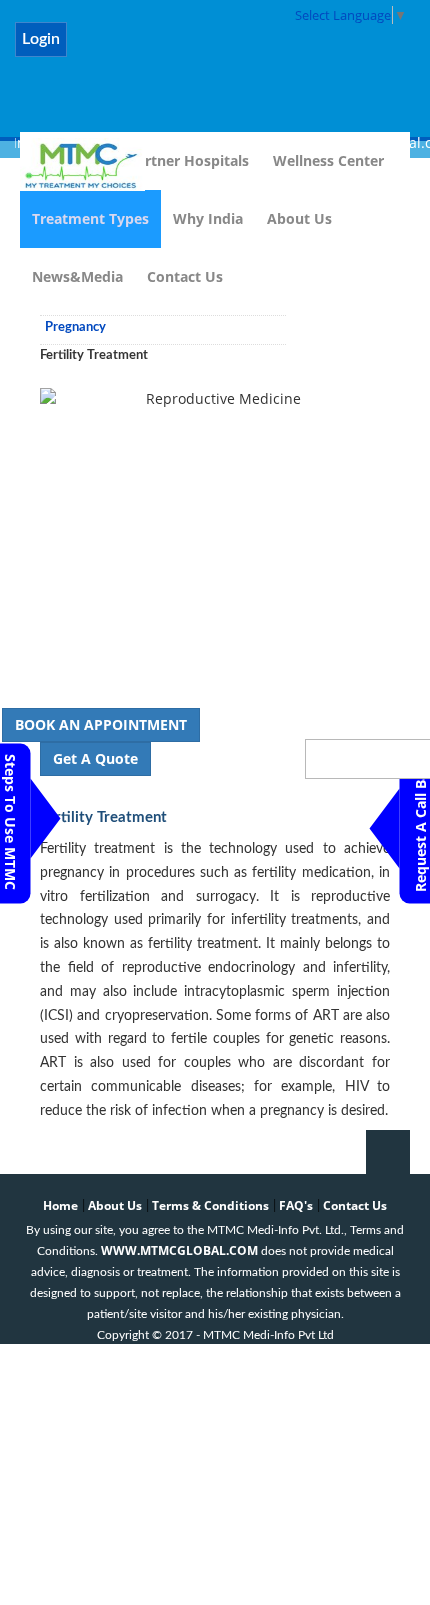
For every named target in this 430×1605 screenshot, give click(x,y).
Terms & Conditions (210, 1205)
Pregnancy (75, 327)
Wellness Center (328, 160)
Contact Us (185, 276)
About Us (299, 218)
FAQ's (296, 1205)
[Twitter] (150, 51)
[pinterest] (254, 51)
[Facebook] (98, 51)
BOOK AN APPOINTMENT (101, 724)
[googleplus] (306, 51)
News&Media (77, 276)
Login (41, 39)
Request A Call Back (420, 823)
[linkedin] (202, 51)
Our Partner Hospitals (173, 160)
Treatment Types (90, 218)
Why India (208, 218)
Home (60, 1205)
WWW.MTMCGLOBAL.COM (179, 1250)
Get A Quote (95, 758)
